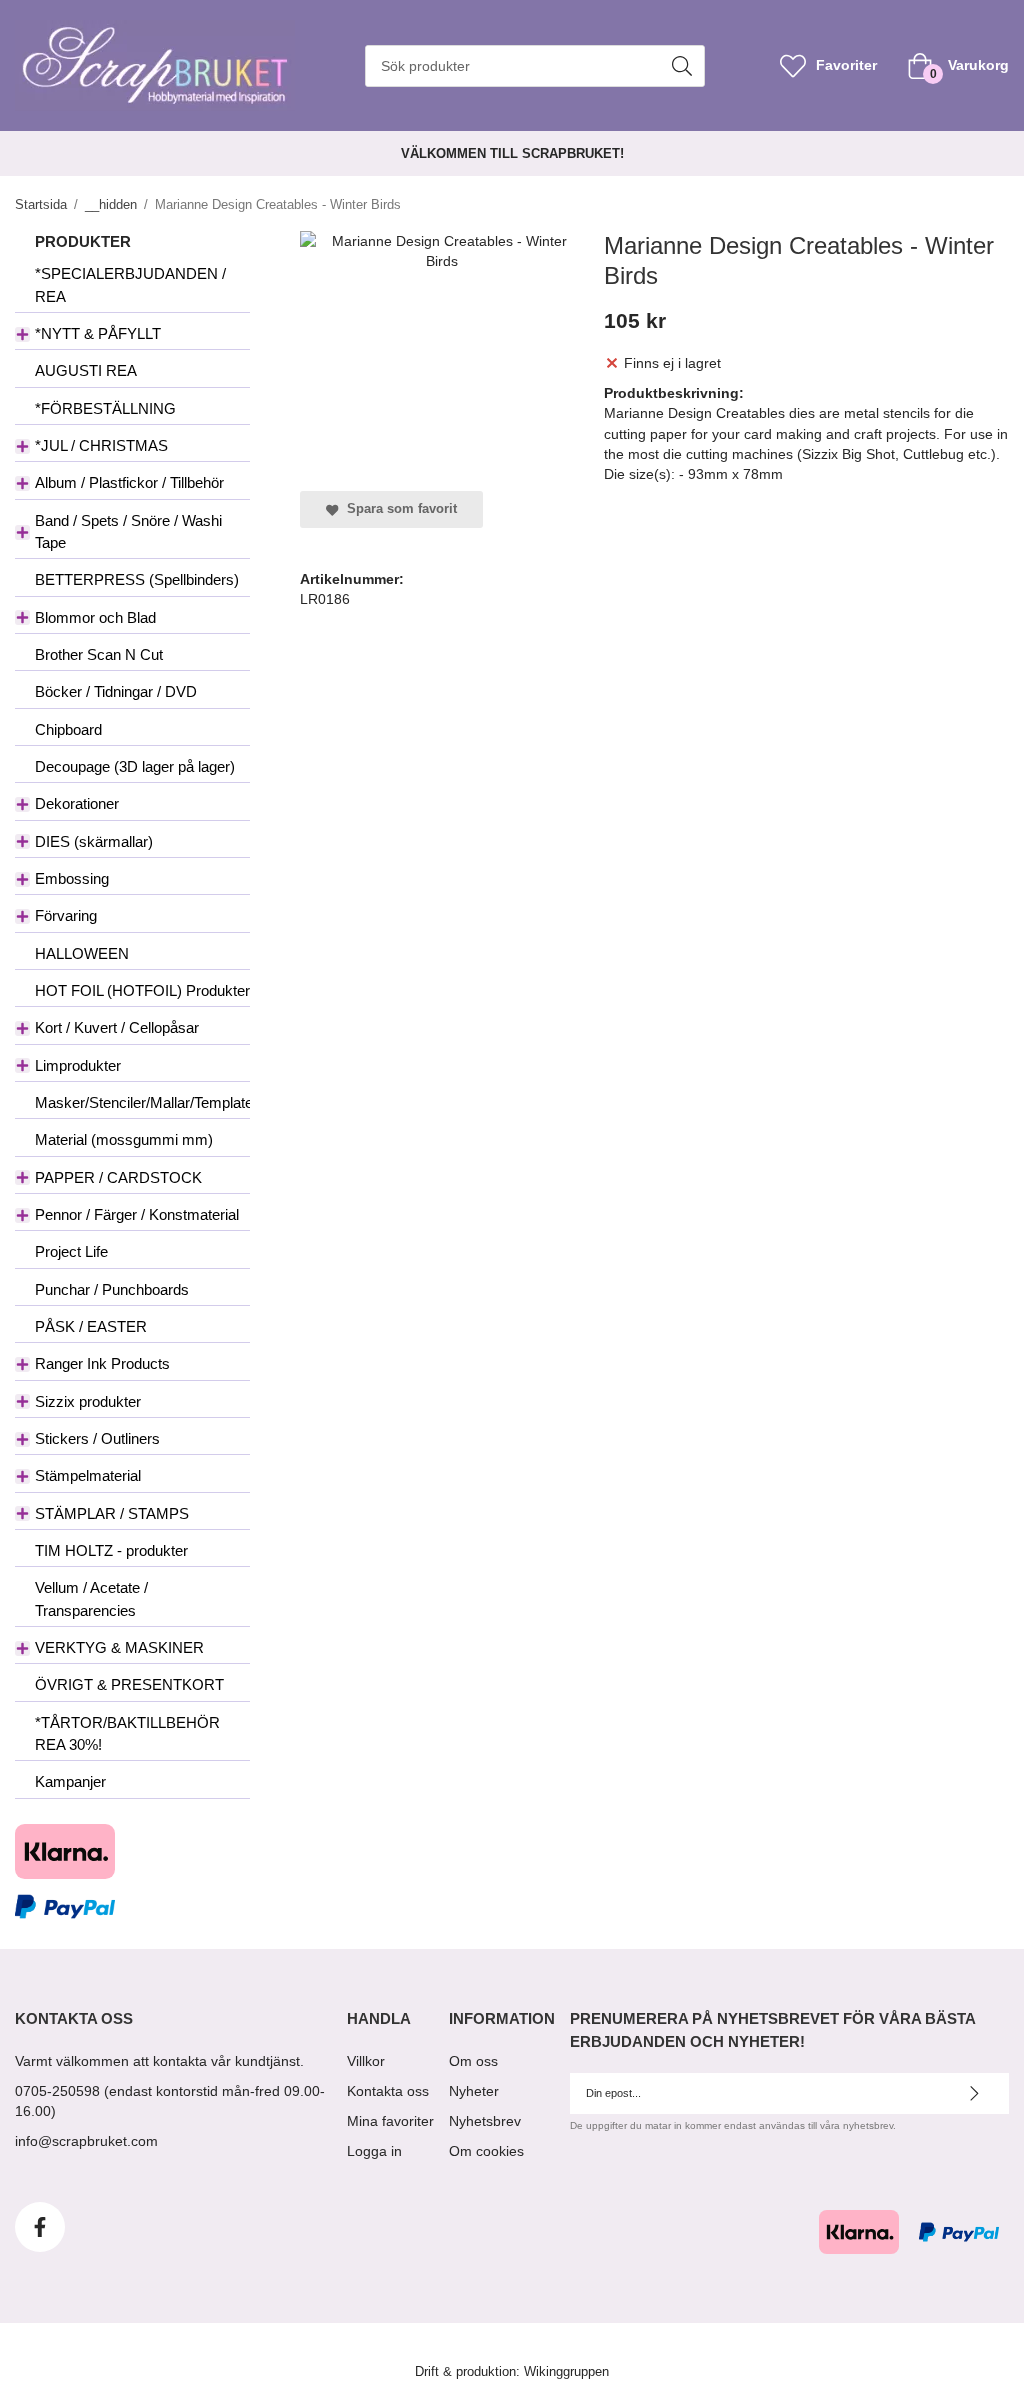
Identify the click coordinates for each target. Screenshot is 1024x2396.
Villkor (366, 2061)
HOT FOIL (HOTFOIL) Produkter (142, 990)
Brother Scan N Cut (99, 654)
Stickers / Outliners (97, 1438)
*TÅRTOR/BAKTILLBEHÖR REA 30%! (127, 1733)
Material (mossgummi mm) (124, 1139)
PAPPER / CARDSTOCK (118, 1177)
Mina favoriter (390, 2121)
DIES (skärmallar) (94, 841)
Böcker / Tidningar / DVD (116, 691)
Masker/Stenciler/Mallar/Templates (142, 1102)
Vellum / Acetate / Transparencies (91, 1598)
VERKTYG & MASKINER (119, 1647)
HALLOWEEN (82, 953)
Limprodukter (78, 1065)
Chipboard (68, 729)
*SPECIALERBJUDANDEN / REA (130, 284)
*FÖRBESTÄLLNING (105, 408)
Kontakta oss (388, 2091)
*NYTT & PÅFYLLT (98, 333)
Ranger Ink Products (102, 1363)
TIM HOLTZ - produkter (111, 1550)
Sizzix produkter (88, 1401)
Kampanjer (70, 1781)
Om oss (473, 2061)
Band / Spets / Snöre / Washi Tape (128, 531)
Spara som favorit (398, 509)
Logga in (374, 2151)
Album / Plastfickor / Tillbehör (129, 482)
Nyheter (474, 2091)
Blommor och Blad (95, 617)
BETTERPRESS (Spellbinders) (137, 579)
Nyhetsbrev (485, 2121)
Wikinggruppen (566, 2372)
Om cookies (486, 2151)
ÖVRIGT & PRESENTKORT (129, 1684)
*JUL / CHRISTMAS (101, 445)
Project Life (71, 1251)
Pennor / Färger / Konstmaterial (137, 1214)
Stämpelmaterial (88, 1475)
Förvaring (66, 915)
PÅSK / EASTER (91, 1326)
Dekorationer (77, 803)
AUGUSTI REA (86, 370)
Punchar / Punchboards (112, 1289)
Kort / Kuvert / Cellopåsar (117, 1027)
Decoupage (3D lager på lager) (135, 766)
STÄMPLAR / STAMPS (112, 1513)
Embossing (72, 878)
